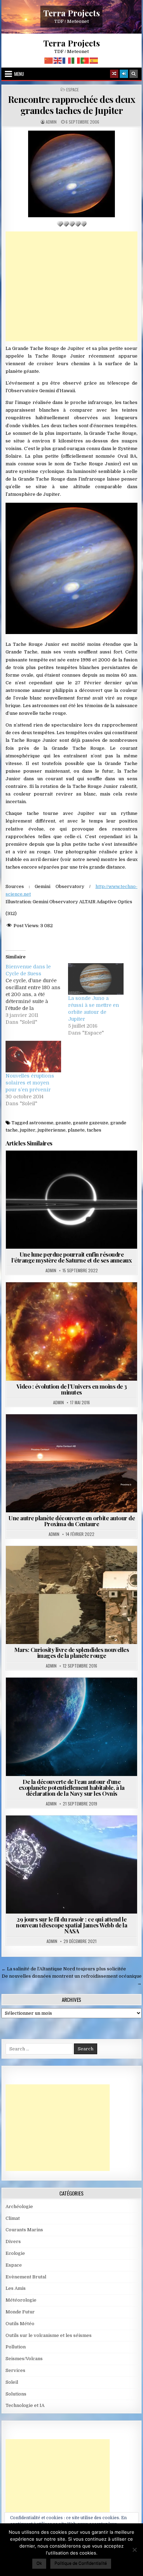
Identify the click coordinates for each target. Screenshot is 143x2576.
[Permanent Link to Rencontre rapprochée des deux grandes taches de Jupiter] (71, 174)
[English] (58, 60)
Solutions (16, 2394)
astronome (41, 1123)
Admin (51, 122)
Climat (13, 2218)
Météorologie (21, 2300)
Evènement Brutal (26, 2277)
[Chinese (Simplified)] (49, 60)
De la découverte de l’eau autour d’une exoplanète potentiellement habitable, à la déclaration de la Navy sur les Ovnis (72, 1787)
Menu (19, 74)
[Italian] (76, 60)
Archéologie (19, 2206)
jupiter (28, 1130)
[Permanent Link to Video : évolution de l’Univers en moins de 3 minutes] (71, 1331)
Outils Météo (20, 2324)
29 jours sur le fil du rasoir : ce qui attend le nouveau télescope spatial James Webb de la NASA (71, 1925)
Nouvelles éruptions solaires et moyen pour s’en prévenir (30, 1083)
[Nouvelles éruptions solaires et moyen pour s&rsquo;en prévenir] (33, 1057)
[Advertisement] (71, 286)
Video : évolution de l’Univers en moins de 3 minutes (72, 1389)
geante (63, 1123)
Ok (39, 2563)
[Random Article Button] (114, 74)
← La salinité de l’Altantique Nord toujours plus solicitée (64, 1969)
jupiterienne (52, 1130)
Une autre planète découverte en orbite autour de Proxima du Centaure (71, 1521)
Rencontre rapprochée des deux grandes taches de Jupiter (72, 105)
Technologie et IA (25, 2405)
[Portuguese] (85, 60)
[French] (67, 60)
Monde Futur (20, 2312)
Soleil (12, 2382)
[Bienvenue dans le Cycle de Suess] (37, 994)
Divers (13, 2241)
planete (76, 1130)
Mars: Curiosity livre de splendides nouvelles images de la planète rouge (72, 1652)
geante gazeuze (91, 1123)
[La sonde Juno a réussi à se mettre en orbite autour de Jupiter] (96, 979)
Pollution (16, 2347)
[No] (134, 2550)
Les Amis (16, 2288)
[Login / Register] (124, 74)
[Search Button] (134, 74)
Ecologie (15, 2253)
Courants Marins (24, 2230)
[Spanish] (94, 60)
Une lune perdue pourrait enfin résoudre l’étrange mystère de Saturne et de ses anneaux (71, 1257)
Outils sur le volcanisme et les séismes (49, 2335)
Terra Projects (72, 13)
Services (15, 2370)
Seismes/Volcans (24, 2359)
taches (94, 1130)
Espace (73, 90)
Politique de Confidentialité (81, 2563)
